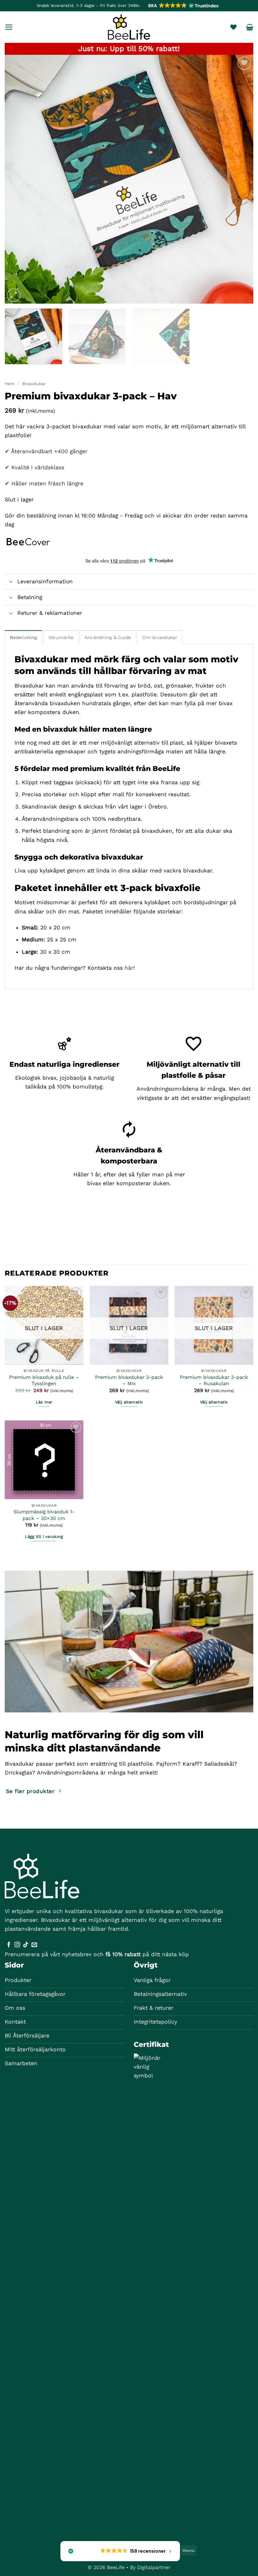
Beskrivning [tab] (23, 637)
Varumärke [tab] (61, 637)
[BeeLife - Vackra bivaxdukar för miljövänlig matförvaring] (129, 27)
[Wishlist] (233, 27)
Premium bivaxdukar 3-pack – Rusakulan (214, 1380)
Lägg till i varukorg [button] (44, 1536)
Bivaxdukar (34, 384)
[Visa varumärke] (28, 541)
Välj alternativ (129, 1402)
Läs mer (44, 1402)
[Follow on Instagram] (17, 1945)
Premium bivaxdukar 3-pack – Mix (129, 1380)
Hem (10, 384)
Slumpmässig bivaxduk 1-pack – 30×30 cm (44, 1515)
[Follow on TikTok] (26, 1945)
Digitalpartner (154, 2567)
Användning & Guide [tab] (108, 637)
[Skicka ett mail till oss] (34, 1945)
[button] (183, 6)
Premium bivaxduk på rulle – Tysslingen (44, 1380)
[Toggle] (11, 582)
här (129, 968)
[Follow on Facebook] (9, 1945)
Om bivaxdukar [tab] (160, 637)
